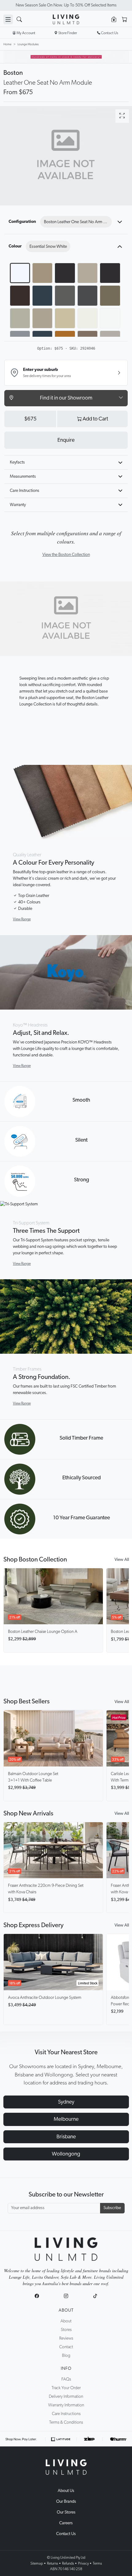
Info (66, 2369)
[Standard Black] (110, 273)
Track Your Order (66, 2388)
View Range (22, 919)
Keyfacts (17, 462)
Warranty (18, 505)
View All (122, 1560)
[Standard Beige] (65, 318)
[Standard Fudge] (110, 295)
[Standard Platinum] (42, 318)
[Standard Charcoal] (87, 295)
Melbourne (66, 2119)
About (66, 2310)
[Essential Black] (65, 273)
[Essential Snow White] (20, 273)
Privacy (83, 2563)
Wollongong (66, 2154)
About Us (66, 2491)
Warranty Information (66, 2405)
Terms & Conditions (66, 2422)
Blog (66, 2356)
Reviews (66, 2338)
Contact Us (66, 2534)
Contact (66, 2347)
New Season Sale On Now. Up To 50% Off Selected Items (66, 5)
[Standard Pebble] (65, 295)
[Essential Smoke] (42, 273)
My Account (26, 33)
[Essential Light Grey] (87, 273)
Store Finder (68, 33)
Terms (97, 2563)
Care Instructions (25, 491)
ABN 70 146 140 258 (66, 2569)
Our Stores (66, 2512)
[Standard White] (87, 318)
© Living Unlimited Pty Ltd (66, 2558)
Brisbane (66, 2137)
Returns (52, 2563)
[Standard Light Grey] (20, 318)
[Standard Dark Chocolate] (20, 295)
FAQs (66, 2379)
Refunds (68, 2563)
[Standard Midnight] (42, 295)
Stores (66, 2330)
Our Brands (66, 2502)
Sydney (66, 2102)
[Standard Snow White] (110, 318)
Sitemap (37, 2563)
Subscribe (112, 2208)
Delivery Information (66, 2397)
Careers (66, 2523)
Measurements (23, 476)
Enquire (66, 440)
